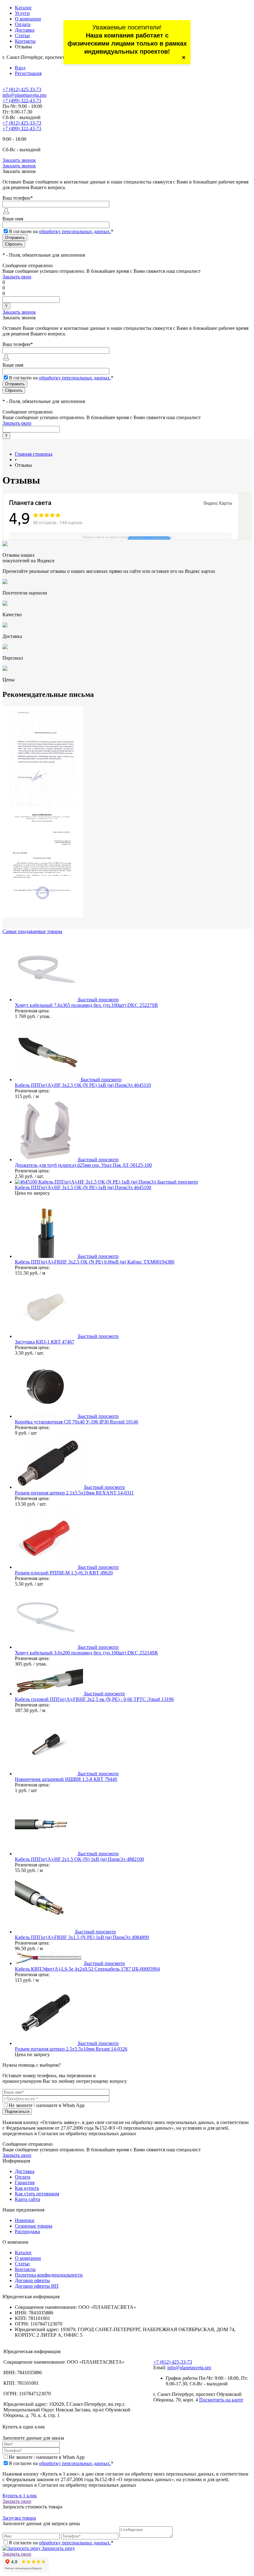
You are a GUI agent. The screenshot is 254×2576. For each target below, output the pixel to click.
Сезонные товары (34, 2226)
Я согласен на (61, 231)
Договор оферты (32, 2280)
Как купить (27, 2188)
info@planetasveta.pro (24, 95)
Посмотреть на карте (221, 2400)
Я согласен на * (61, 2463)
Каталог (23, 8)
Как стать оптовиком (37, 2194)
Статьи (22, 35)
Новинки (25, 2220)
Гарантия (25, 2182)
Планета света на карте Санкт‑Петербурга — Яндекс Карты (127, 537)
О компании (28, 19)
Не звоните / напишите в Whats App (47, 2105)
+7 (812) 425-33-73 (22, 89)
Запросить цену (58, 2548)
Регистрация (28, 73)
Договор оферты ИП (37, 2286)
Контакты (25, 41)
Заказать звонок (19, 160)
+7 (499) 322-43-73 (22, 101)
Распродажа (27, 2231)
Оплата (23, 24)
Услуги (22, 13)
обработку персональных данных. (75, 231)
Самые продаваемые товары (32, 931)
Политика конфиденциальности (49, 2275)
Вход (20, 68)
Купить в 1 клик (20, 2496)
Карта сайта (27, 2199)
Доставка (25, 30)
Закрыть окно (17, 277)
